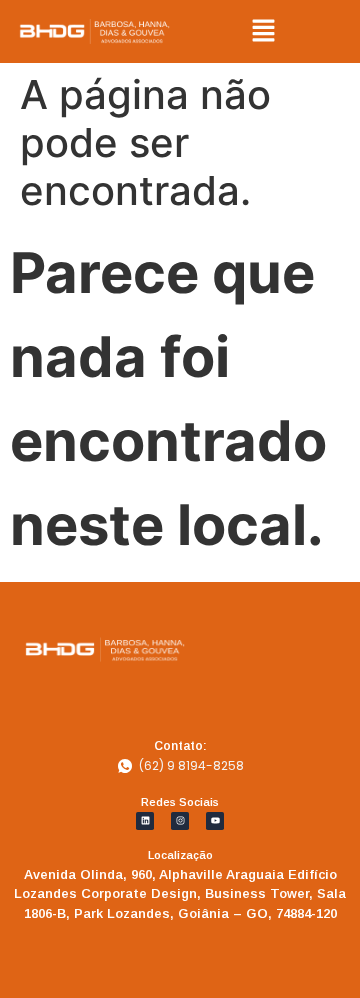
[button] (264, 31)
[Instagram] (180, 821)
